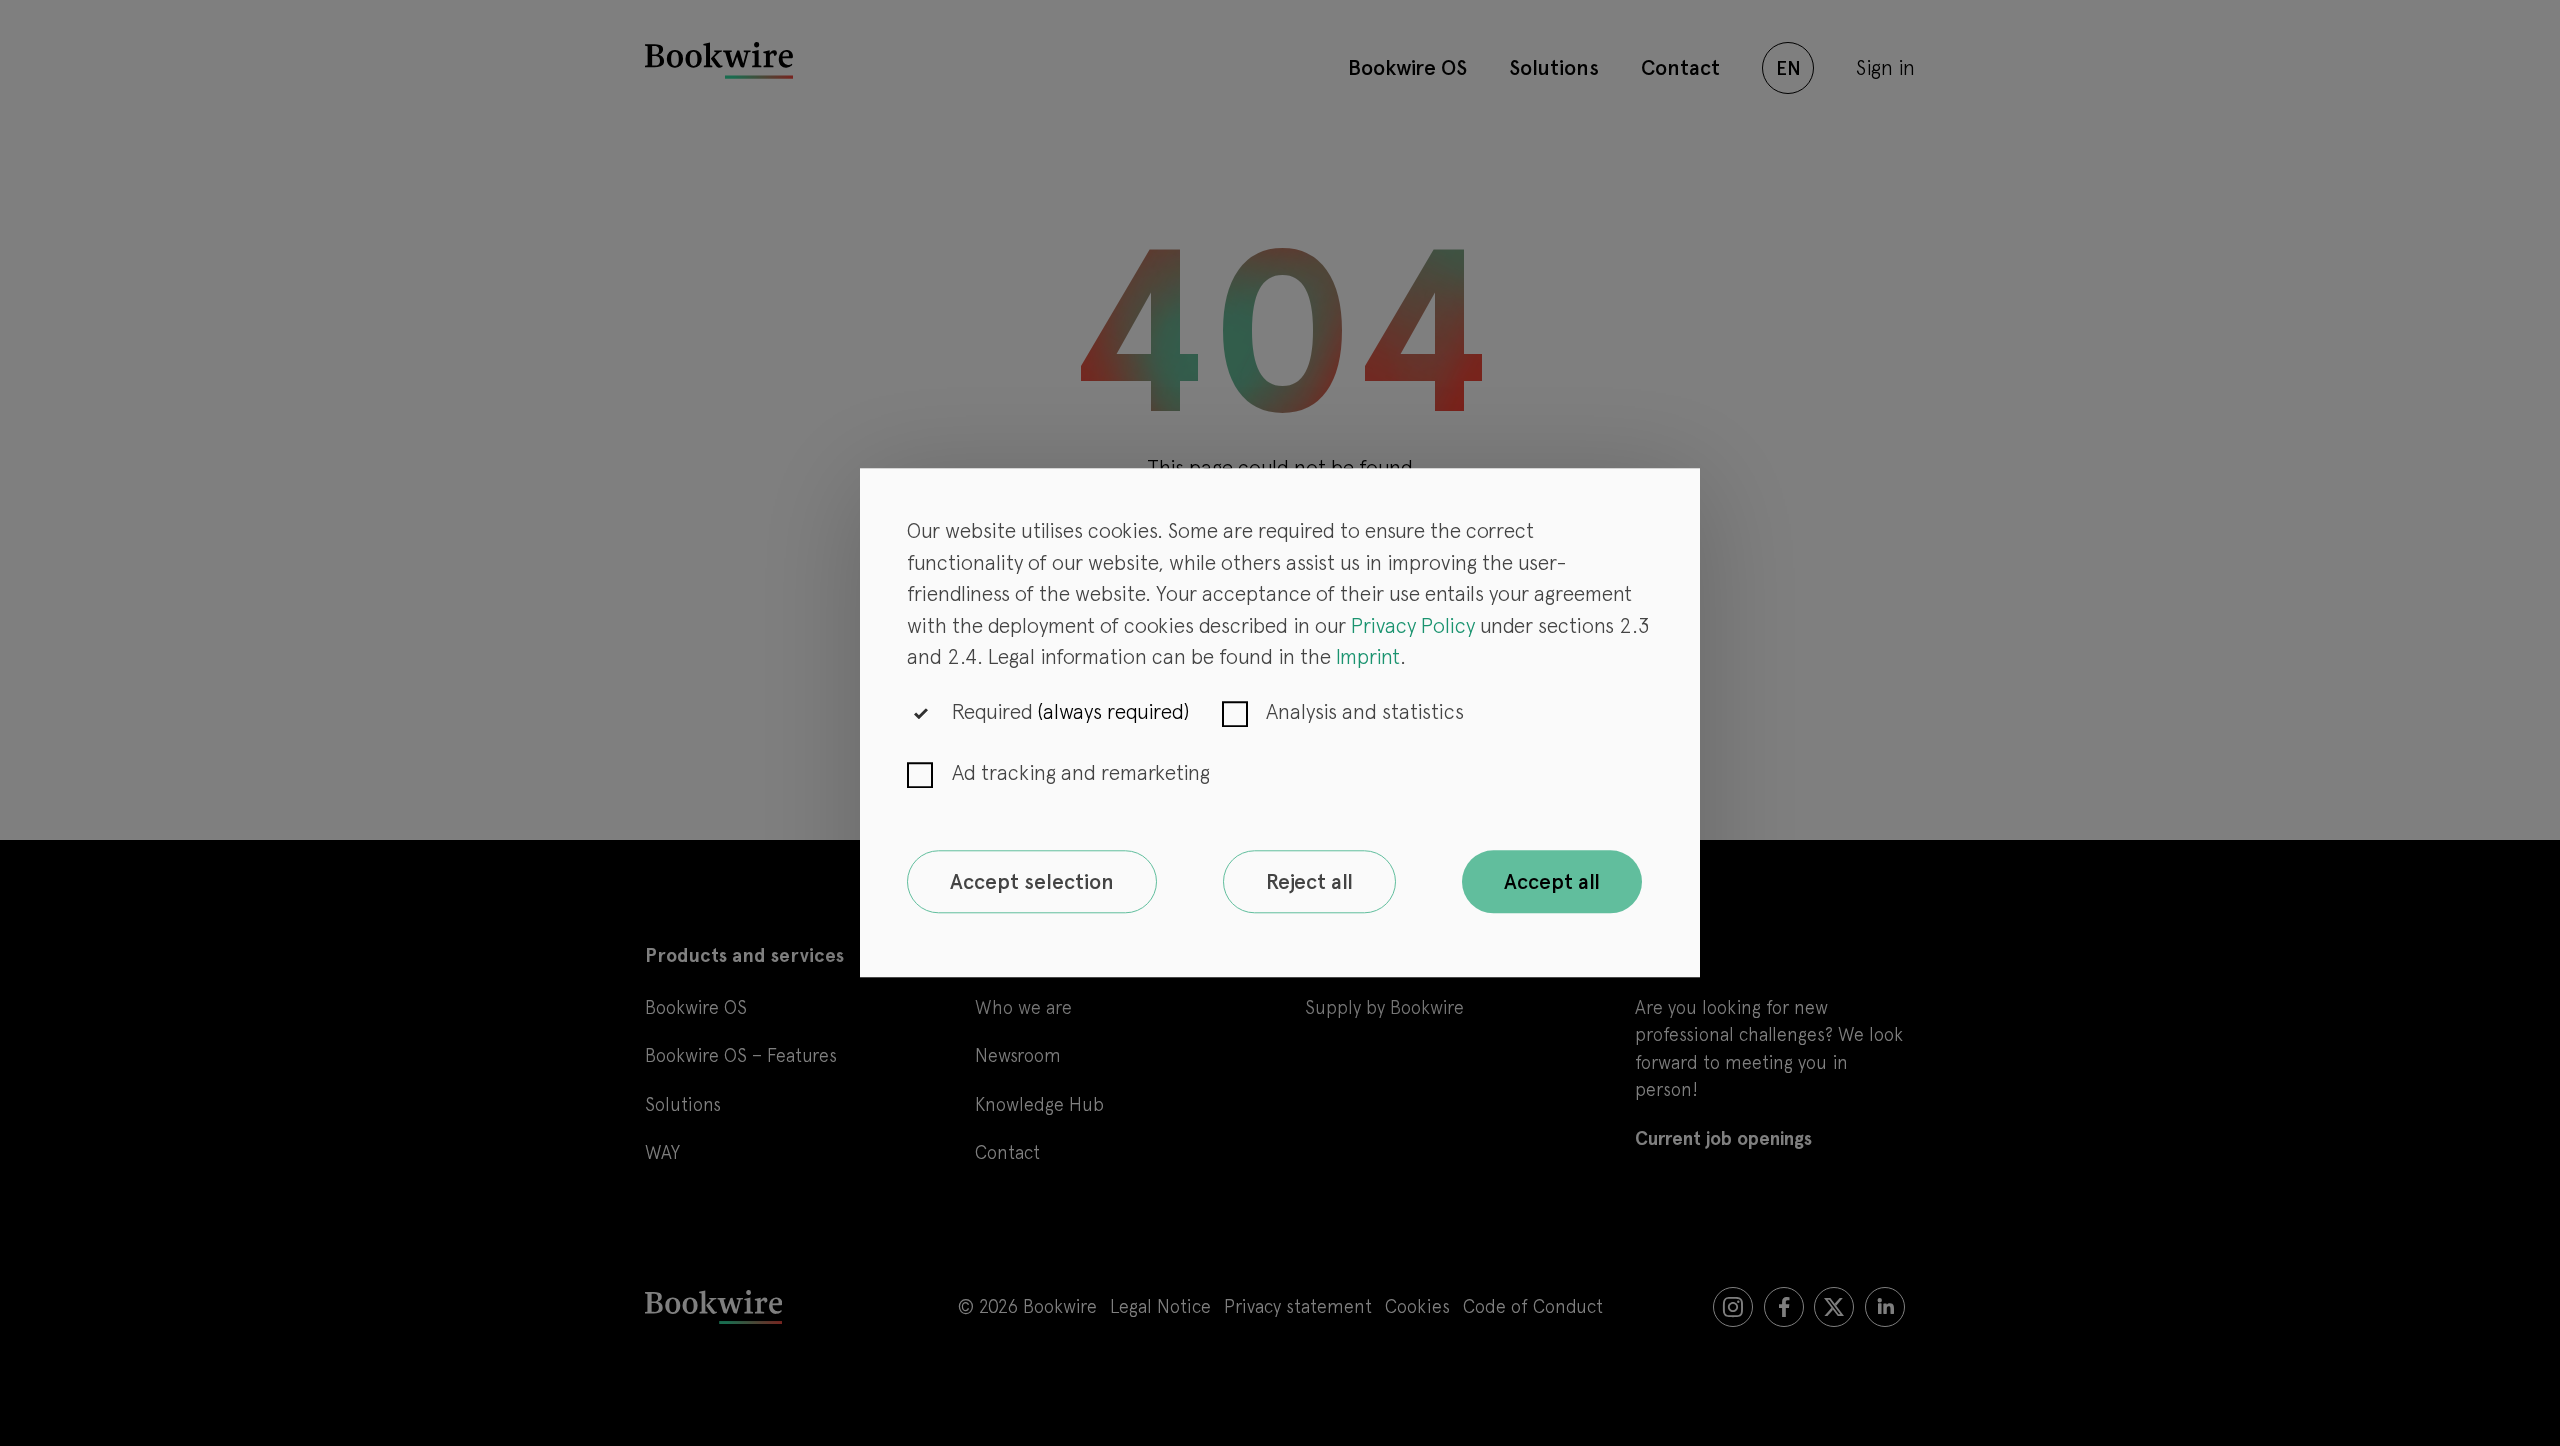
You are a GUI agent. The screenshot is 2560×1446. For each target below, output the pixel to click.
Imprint (1368, 657)
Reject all (1309, 881)
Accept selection (1032, 881)
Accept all (1552, 881)
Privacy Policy (1413, 625)
